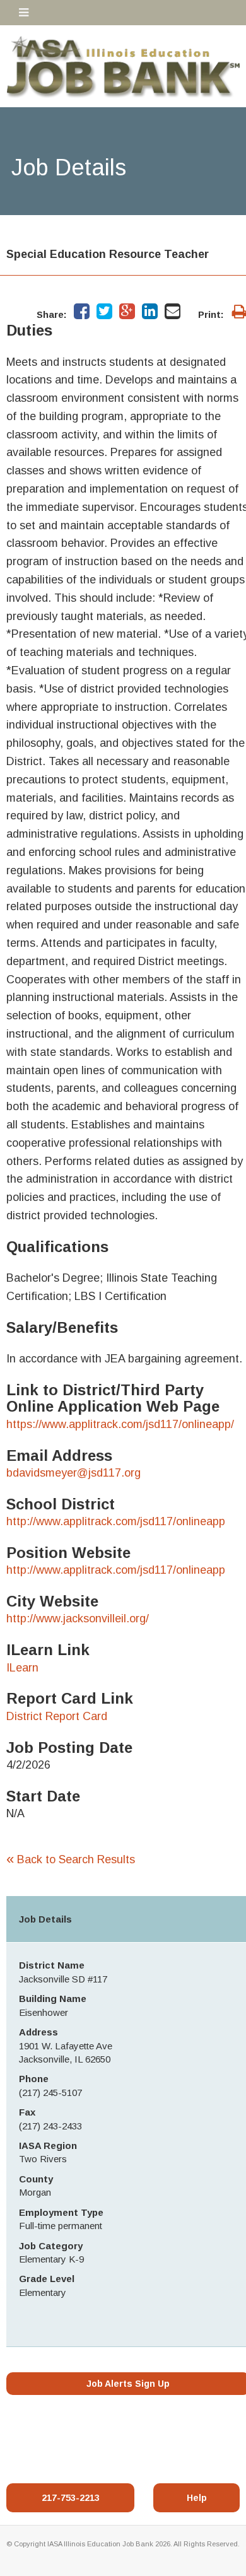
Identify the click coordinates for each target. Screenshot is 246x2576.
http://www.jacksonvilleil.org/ (78, 1619)
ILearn (22, 1668)
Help (197, 2498)
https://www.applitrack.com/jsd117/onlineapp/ (120, 1424)
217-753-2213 (71, 2498)
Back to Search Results (71, 1859)
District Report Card (57, 1716)
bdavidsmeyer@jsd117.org (73, 1473)
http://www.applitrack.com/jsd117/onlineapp (116, 1521)
